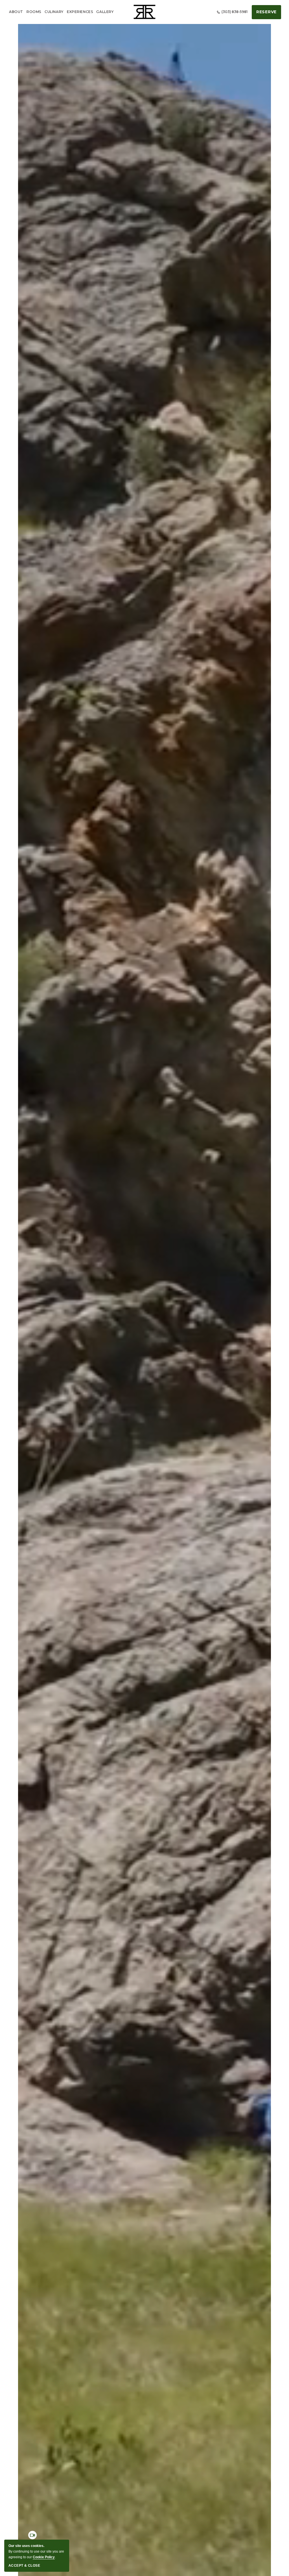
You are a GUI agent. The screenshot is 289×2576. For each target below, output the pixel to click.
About (16, 12)
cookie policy (44, 2557)
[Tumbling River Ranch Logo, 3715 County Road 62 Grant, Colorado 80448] (144, 12)
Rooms (34, 12)
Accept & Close (24, 2566)
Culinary (54, 12)
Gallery (105, 12)
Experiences (80, 12)
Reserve (266, 12)
